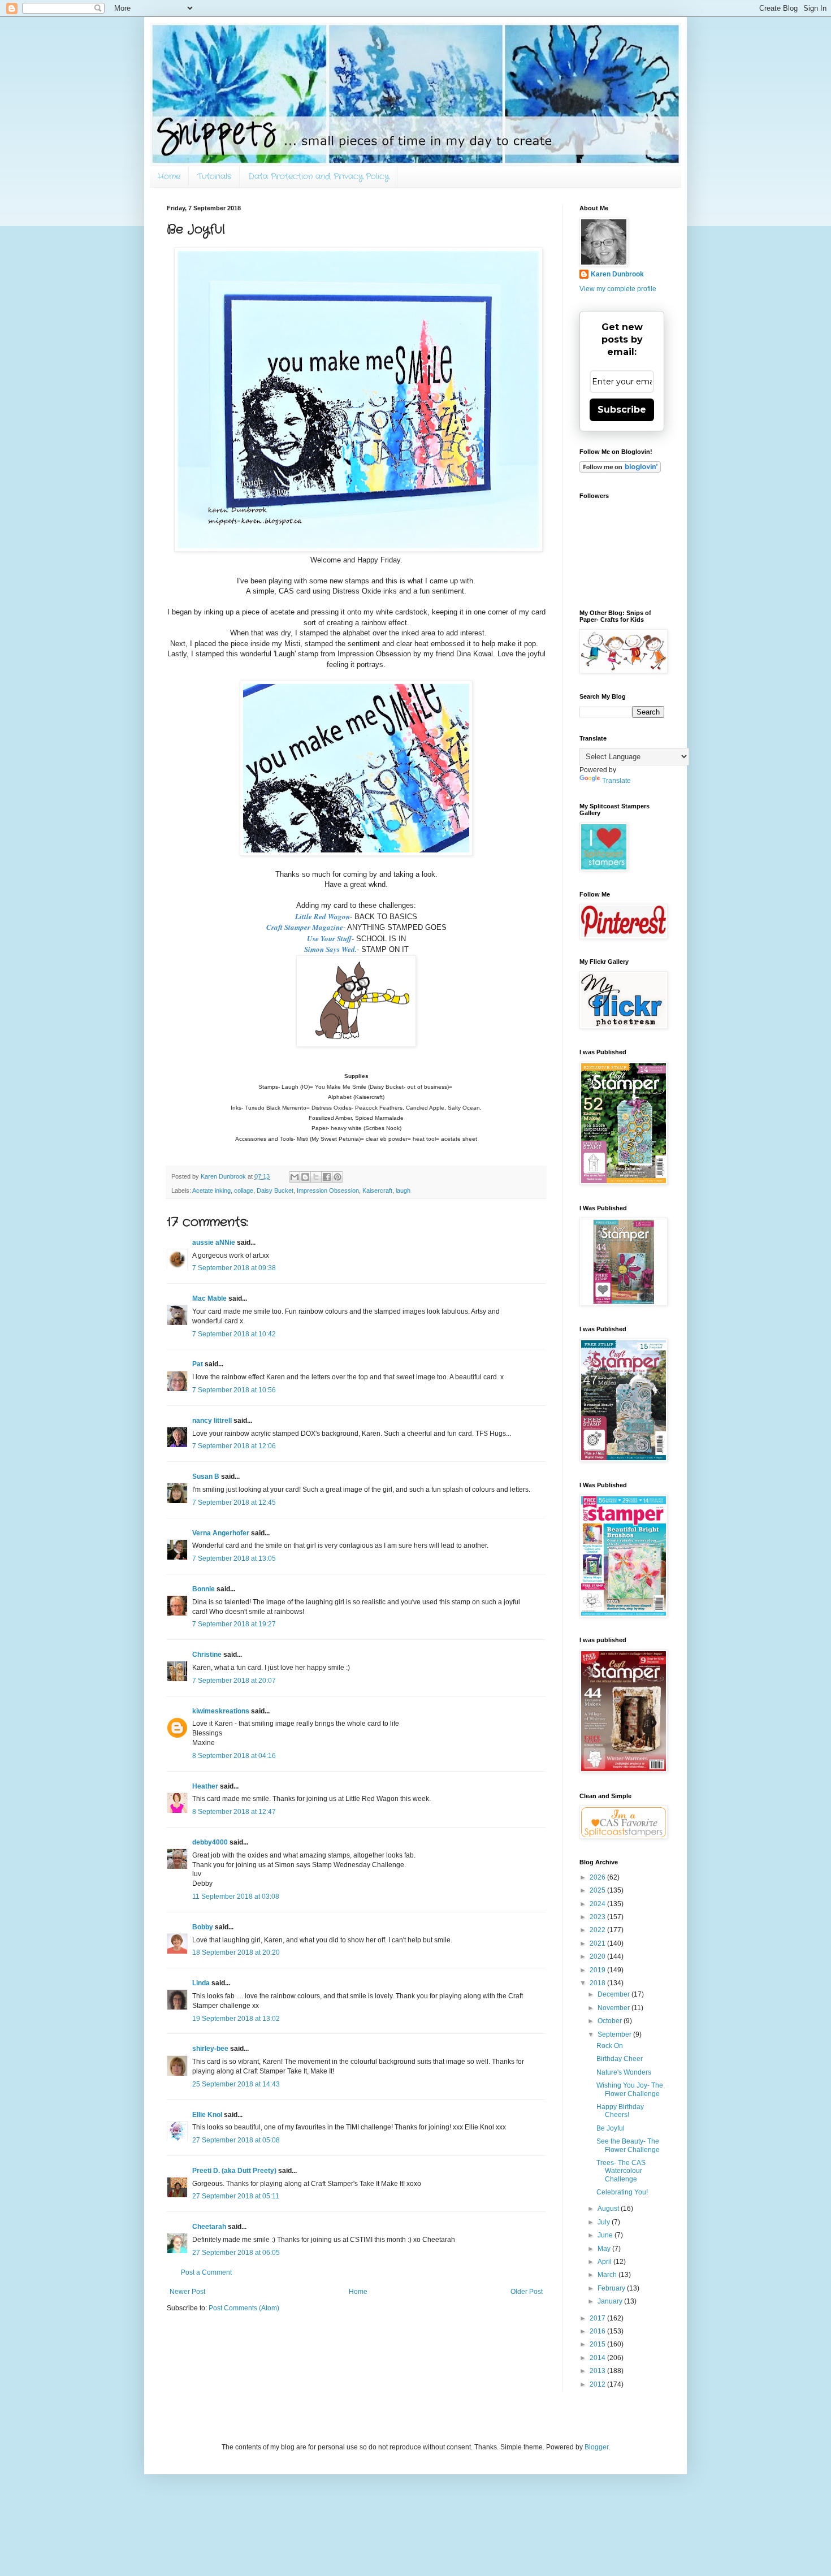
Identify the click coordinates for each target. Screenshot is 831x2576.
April (605, 2262)
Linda (201, 1983)
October (611, 2021)
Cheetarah (209, 2227)
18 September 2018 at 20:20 (236, 1952)
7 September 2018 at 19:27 (234, 1624)
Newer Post (187, 2292)
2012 (598, 2384)
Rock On (610, 2046)
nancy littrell (212, 1421)
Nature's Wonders (624, 2072)
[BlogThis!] (305, 1177)
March (608, 2275)
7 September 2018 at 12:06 (234, 1446)
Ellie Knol (207, 2115)
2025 (598, 1890)
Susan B (206, 1477)
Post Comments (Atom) (244, 2308)
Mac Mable (209, 1298)
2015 (598, 2344)
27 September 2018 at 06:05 (236, 2253)
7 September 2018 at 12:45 (234, 1503)
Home (169, 176)
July (605, 2222)
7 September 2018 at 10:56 (234, 1390)
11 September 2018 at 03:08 (236, 1897)
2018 (598, 1983)
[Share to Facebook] (327, 1177)
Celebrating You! (622, 2192)
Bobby (203, 1927)
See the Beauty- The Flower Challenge (628, 2145)
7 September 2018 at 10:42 (234, 1334)
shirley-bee (210, 2049)
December (614, 1994)
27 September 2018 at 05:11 (236, 2196)
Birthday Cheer (620, 2059)
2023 (598, 1917)
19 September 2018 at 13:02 (236, 2019)
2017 (598, 2318)
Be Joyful (611, 2128)
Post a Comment (206, 2272)
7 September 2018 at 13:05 (234, 1558)
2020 (598, 1956)
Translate (616, 781)
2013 (598, 2371)
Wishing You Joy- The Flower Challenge (630, 2089)
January (611, 2301)
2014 (598, 2358)
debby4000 (210, 1842)
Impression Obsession (328, 1190)
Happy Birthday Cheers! (620, 2111)
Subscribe (622, 410)
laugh (403, 1190)
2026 (598, 1877)
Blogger (596, 2447)
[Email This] (295, 1177)
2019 (598, 1970)
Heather (205, 1786)
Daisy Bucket (275, 1190)
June (606, 2235)
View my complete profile (618, 289)
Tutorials (214, 176)
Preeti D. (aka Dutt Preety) (234, 2171)
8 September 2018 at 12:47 (234, 1812)
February (612, 2288)
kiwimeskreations (221, 1711)
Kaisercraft (377, 1190)
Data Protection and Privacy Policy (319, 176)
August (609, 2209)
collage (244, 1190)
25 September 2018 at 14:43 (236, 2084)
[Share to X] (316, 1177)
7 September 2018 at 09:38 (234, 1268)
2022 (598, 1930)
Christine (207, 1655)
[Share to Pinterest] (337, 1177)
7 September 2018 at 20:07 (234, 1681)
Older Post (527, 2292)
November (614, 2008)
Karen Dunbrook (617, 274)
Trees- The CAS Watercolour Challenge (621, 2171)
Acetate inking (211, 1190)
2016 (598, 2331)
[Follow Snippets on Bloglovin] (620, 470)
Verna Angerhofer (221, 1533)
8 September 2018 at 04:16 (234, 1756)
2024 (598, 1904)
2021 (598, 1943)
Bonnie (204, 1589)
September (615, 2034)
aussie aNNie (214, 1242)
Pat (198, 1364)
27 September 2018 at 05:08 (236, 2140)
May (605, 2249)
